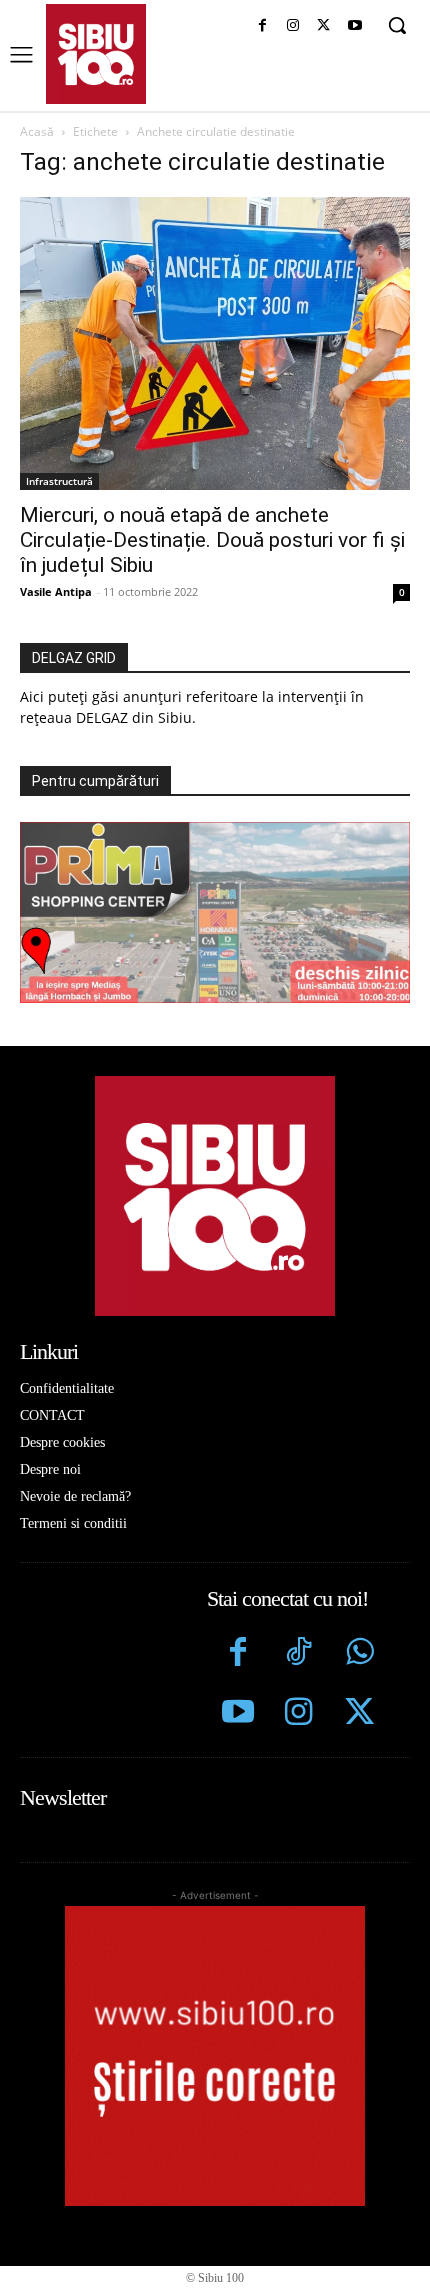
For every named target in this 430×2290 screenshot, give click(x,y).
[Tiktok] (298, 1654)
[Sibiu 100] (96, 54)
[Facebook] (262, 26)
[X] (323, 26)
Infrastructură (59, 481)
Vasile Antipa (56, 591)
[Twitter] (359, 1714)
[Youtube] (354, 26)
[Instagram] (293, 26)
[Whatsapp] (359, 1654)
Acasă (37, 131)
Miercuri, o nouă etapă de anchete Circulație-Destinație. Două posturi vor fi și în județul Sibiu (212, 540)
